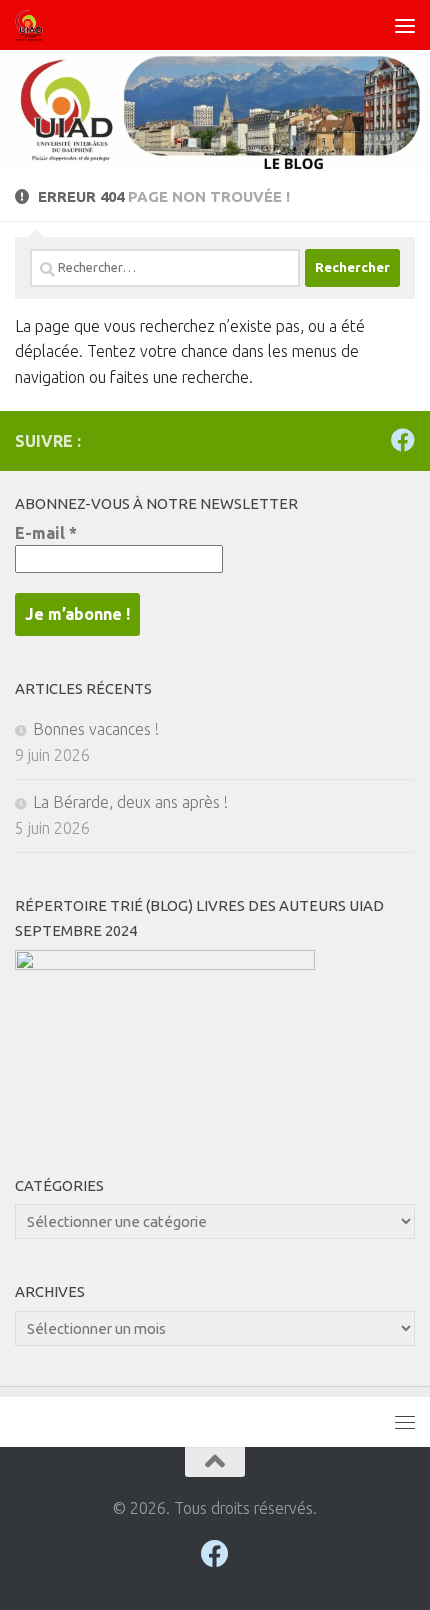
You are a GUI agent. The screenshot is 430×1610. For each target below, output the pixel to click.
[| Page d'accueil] (34, 25)
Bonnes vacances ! (96, 729)
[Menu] (405, 25)
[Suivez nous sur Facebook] (403, 440)
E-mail (46, 533)
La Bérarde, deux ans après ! (130, 802)
